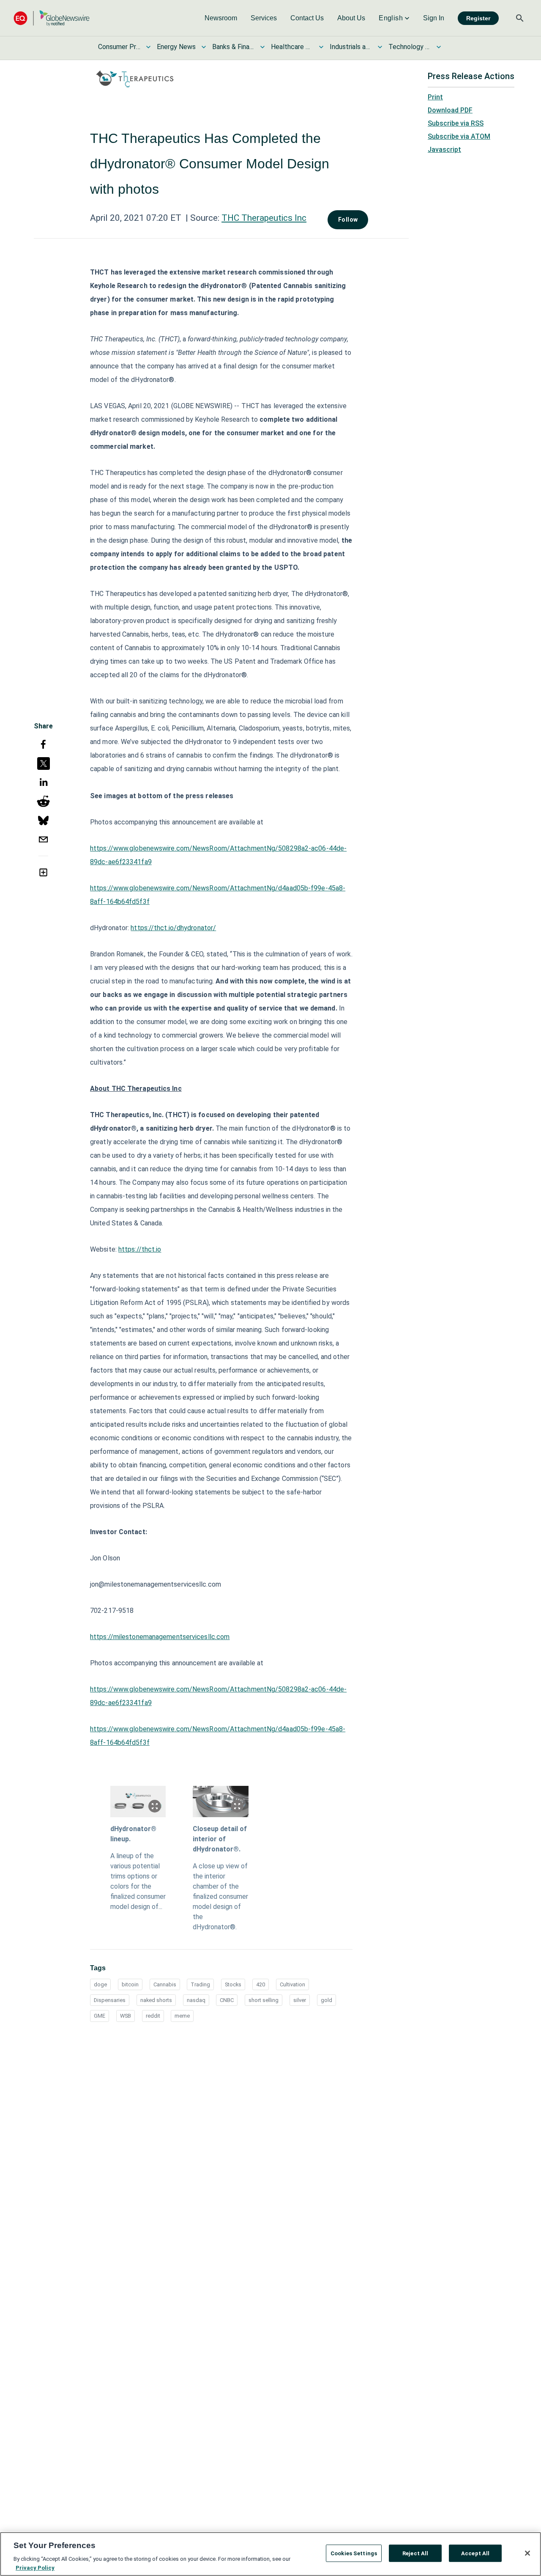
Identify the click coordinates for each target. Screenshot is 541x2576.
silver (300, 2000)
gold (327, 2000)
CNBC (227, 2000)
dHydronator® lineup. (133, 1834)
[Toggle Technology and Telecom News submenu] (439, 47)
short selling (264, 2000)
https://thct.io (140, 1249)
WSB (126, 2016)
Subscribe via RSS (456, 123)
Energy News (176, 47)
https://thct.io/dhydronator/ (173, 928)
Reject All (415, 2553)
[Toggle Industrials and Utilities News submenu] (380, 47)
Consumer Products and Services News (119, 47)
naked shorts (156, 2000)
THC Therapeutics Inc (264, 218)
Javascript (444, 150)
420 (261, 1984)
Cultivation (292, 1984)
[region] (270, 2554)
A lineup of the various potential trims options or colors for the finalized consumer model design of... (138, 1881)
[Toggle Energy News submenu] (204, 47)
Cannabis (165, 1984)
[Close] (527, 2553)
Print (435, 97)
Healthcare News (292, 47)
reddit (153, 2016)
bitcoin (130, 1984)
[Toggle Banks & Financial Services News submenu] (262, 47)
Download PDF (450, 110)
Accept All (475, 2553)
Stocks (233, 1984)
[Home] (52, 18)
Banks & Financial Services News (233, 47)
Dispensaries (110, 2000)
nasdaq (196, 2000)
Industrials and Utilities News (351, 47)
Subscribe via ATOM (459, 136)
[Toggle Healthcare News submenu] (321, 47)
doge (100, 1984)
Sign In (434, 18)
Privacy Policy (35, 2567)
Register (478, 18)
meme (182, 2016)
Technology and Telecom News (410, 47)
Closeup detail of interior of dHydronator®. (220, 1839)
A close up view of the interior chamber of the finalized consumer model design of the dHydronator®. (220, 1896)
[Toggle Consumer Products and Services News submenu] (148, 47)
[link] (221, 18)
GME (100, 2016)
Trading (200, 1984)
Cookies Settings (354, 2553)
